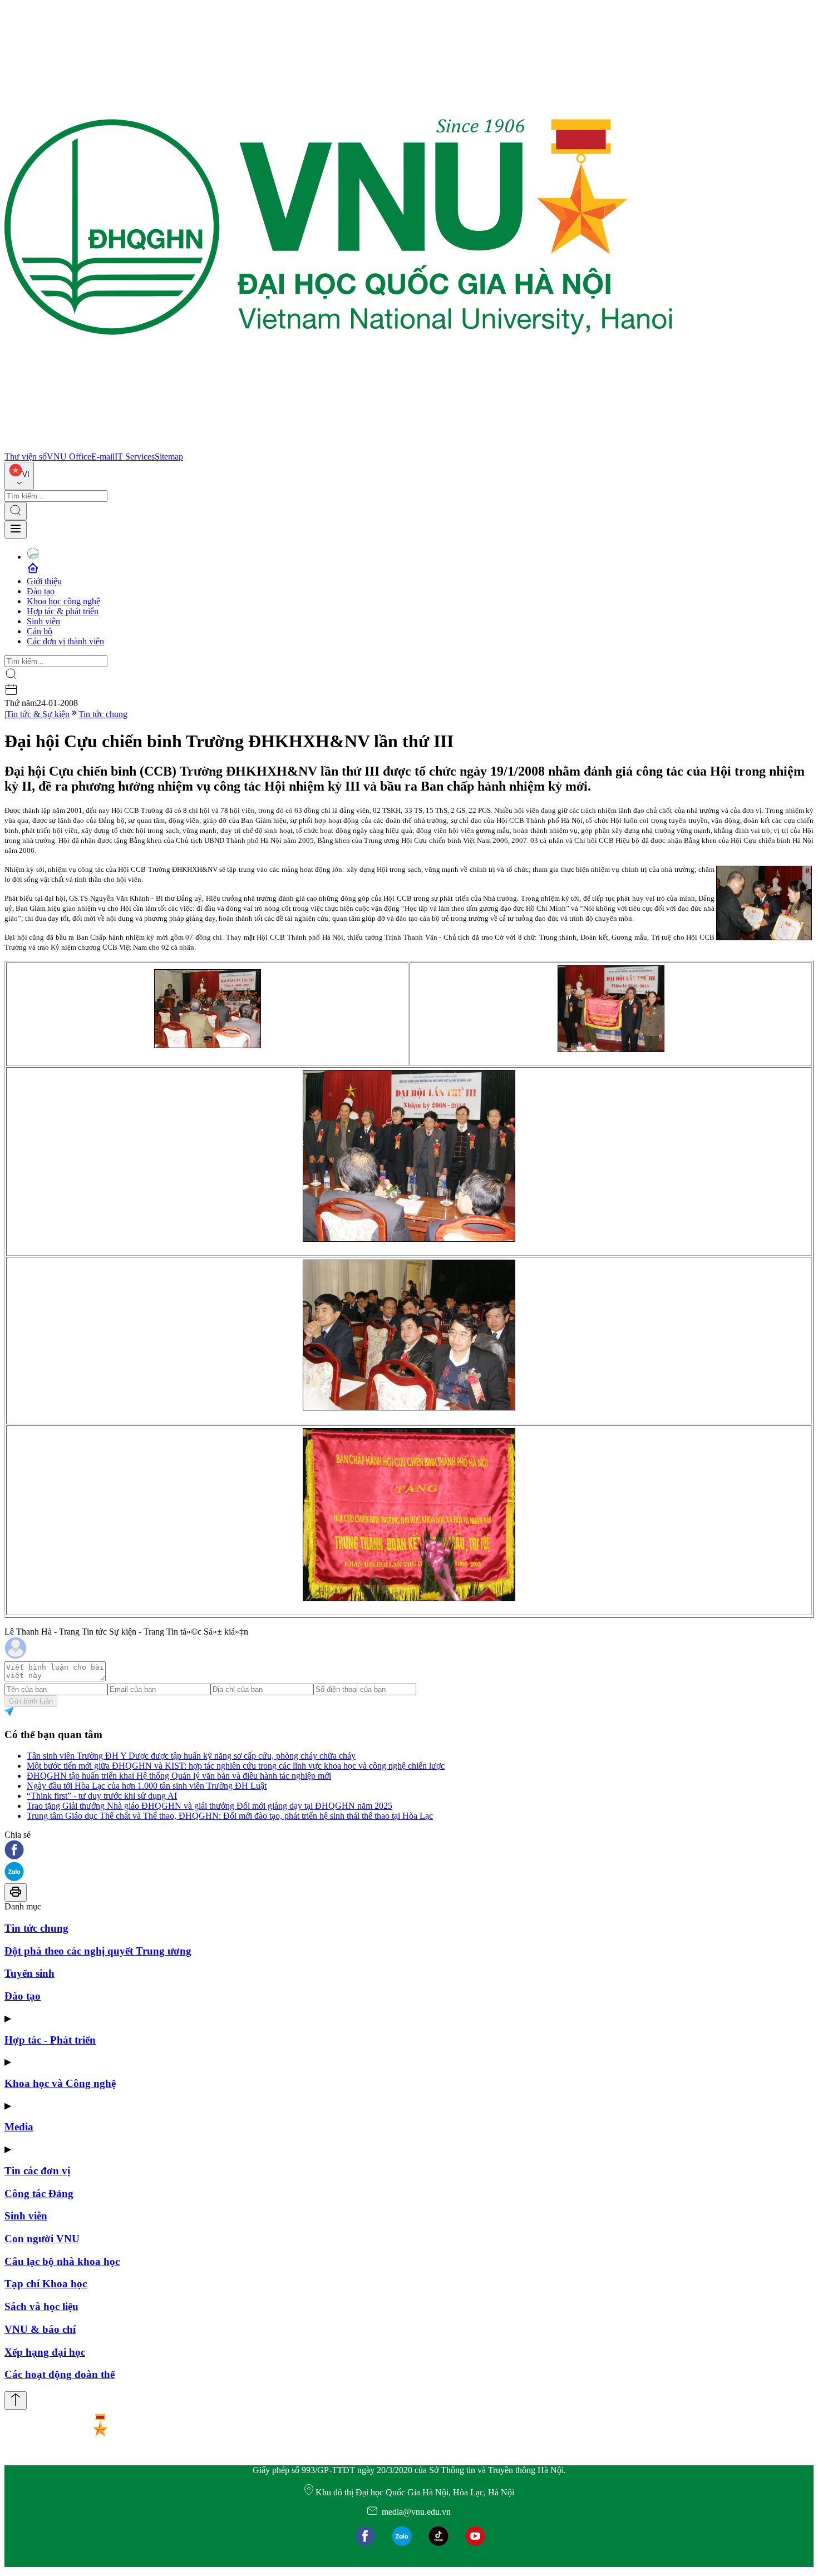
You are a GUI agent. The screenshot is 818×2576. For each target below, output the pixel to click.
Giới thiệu (44, 581)
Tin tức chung (103, 714)
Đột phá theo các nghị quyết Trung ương (98, 1951)
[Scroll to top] (16, 2400)
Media (19, 2127)
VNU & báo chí (40, 2329)
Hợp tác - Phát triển (50, 2040)
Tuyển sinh (29, 1973)
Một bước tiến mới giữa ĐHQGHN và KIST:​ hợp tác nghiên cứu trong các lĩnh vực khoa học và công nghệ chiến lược (236, 1766)
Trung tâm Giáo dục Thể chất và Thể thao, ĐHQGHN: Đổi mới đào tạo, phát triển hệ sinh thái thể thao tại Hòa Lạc (230, 1816)
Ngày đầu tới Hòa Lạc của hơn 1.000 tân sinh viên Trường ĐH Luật (147, 1786)
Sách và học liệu (41, 2306)
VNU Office (69, 457)
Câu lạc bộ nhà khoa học (62, 2261)
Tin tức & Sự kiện (38, 714)
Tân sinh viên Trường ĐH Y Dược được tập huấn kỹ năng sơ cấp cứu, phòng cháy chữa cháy (191, 1756)
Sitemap (169, 457)
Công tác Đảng (39, 2193)
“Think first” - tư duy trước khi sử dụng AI (102, 1796)
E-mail (103, 457)
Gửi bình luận (31, 1701)
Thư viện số (26, 457)
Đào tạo (41, 591)
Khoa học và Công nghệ (60, 2083)
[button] (409, 1851)
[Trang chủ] (338, 446)
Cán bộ (40, 631)
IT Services (135, 457)
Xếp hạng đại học (45, 2352)
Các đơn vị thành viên (65, 641)
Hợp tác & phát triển (63, 611)
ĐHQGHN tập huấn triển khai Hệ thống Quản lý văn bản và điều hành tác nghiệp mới (179, 1776)
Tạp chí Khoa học (46, 2284)
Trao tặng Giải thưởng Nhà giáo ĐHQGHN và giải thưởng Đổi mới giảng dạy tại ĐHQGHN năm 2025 (210, 1806)
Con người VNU (42, 2239)
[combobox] (19, 476)
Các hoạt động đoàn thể (60, 2374)
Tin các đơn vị (37, 2171)
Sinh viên (43, 621)
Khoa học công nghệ (63, 601)
